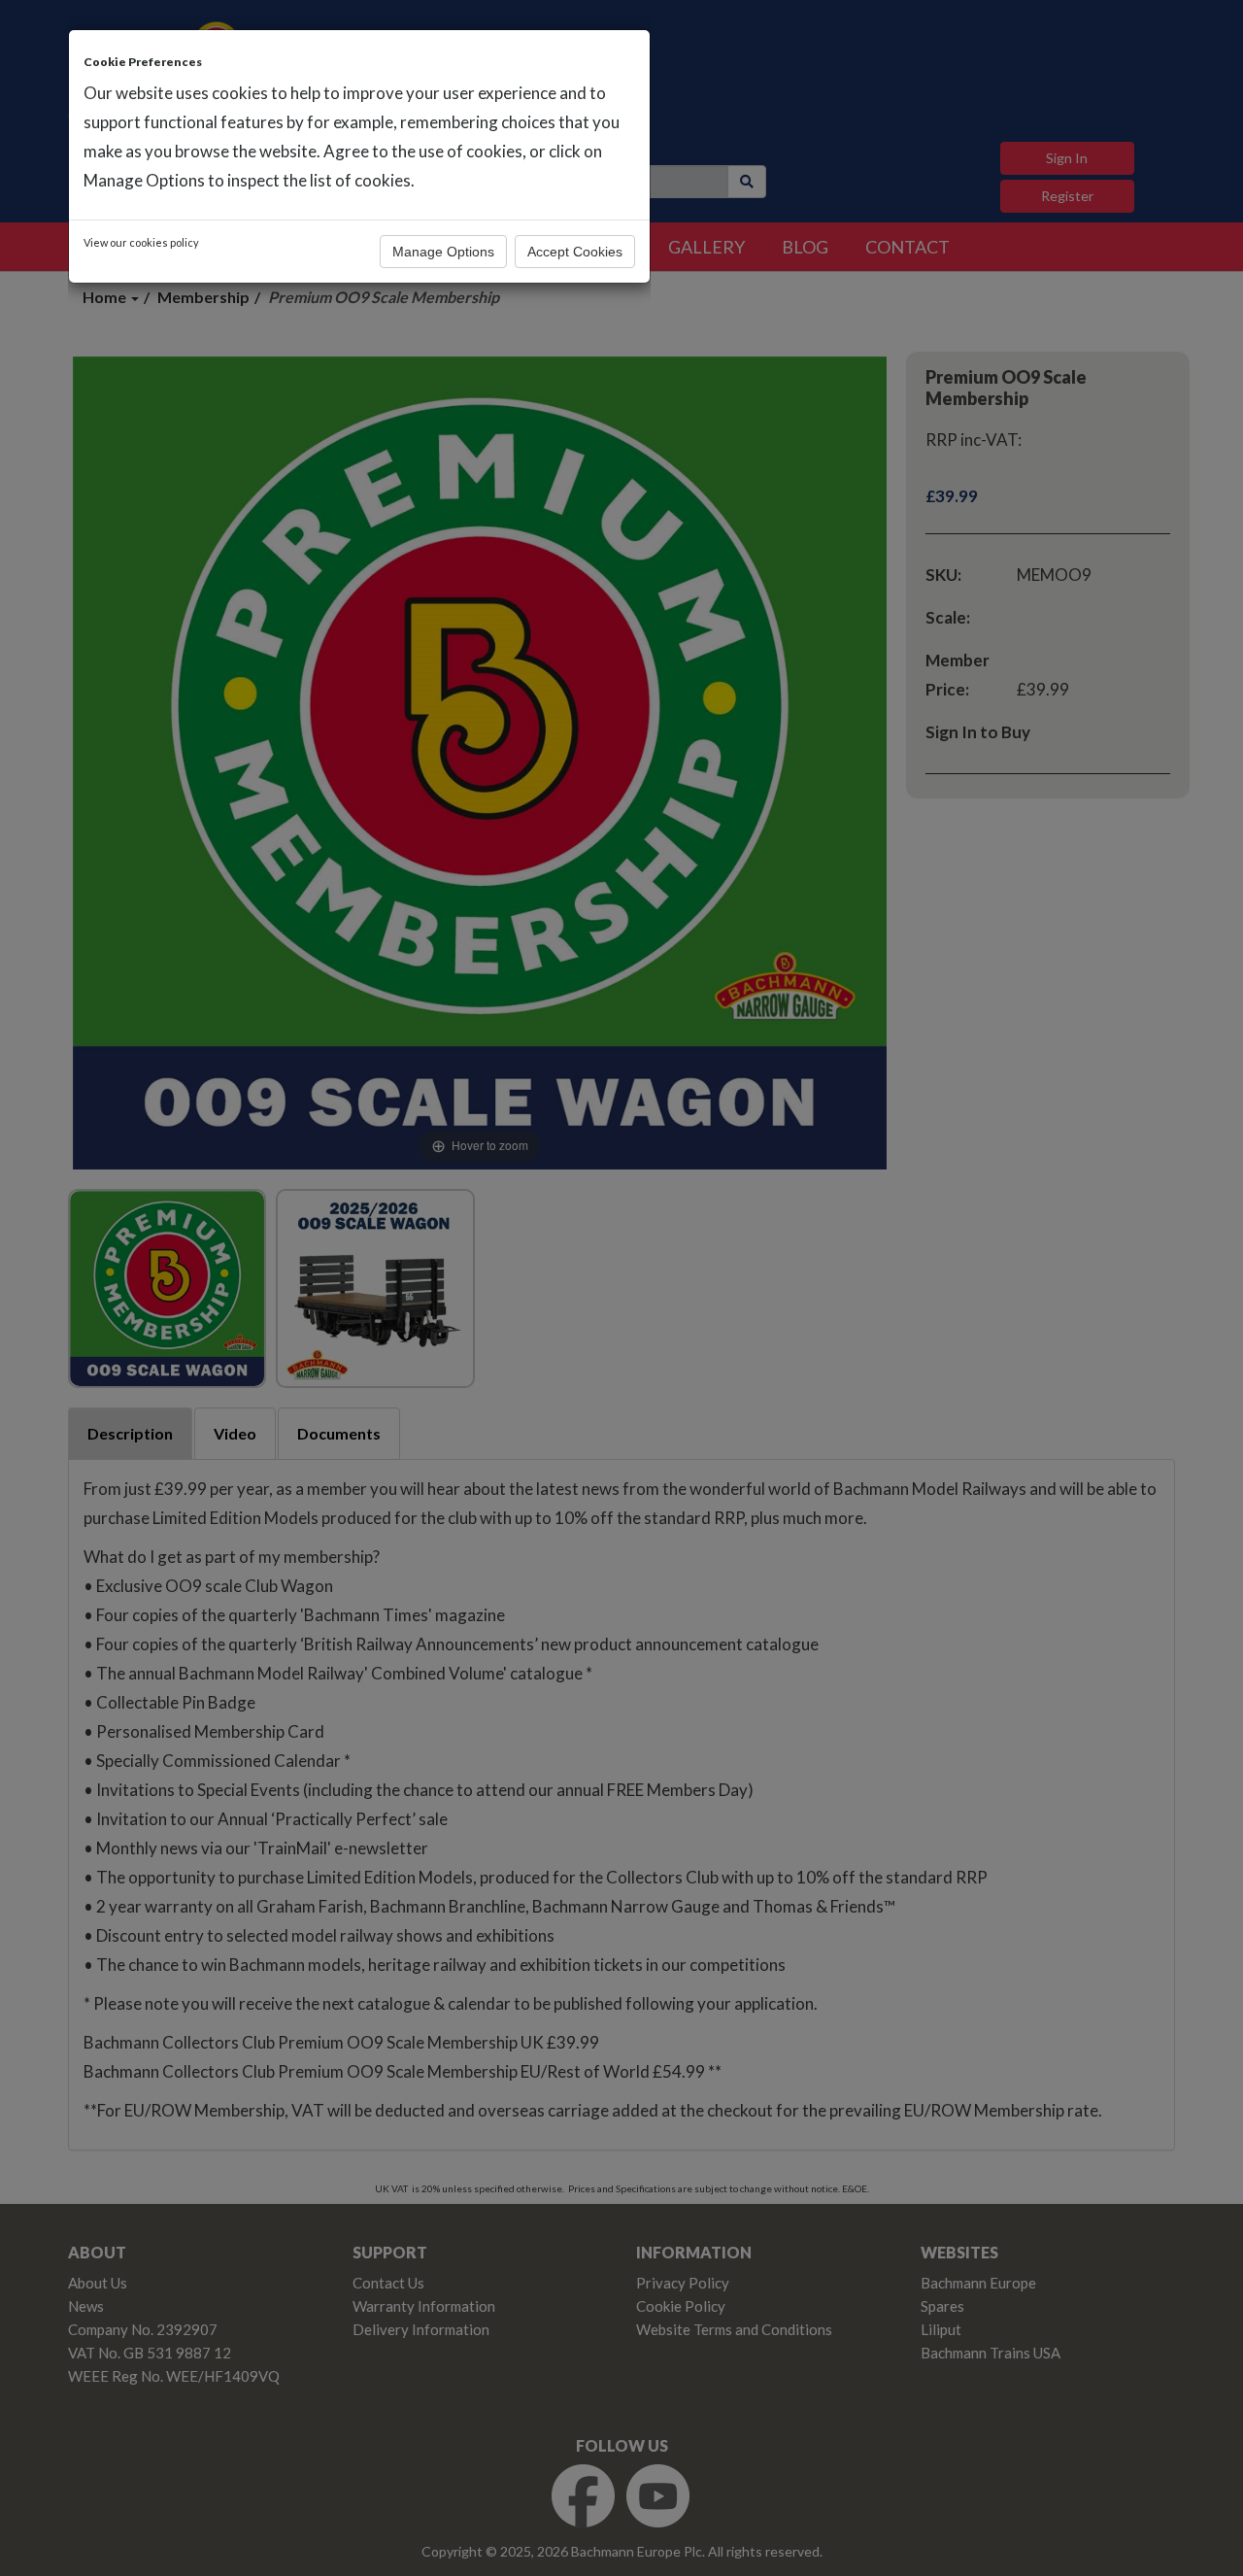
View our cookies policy (141, 242)
